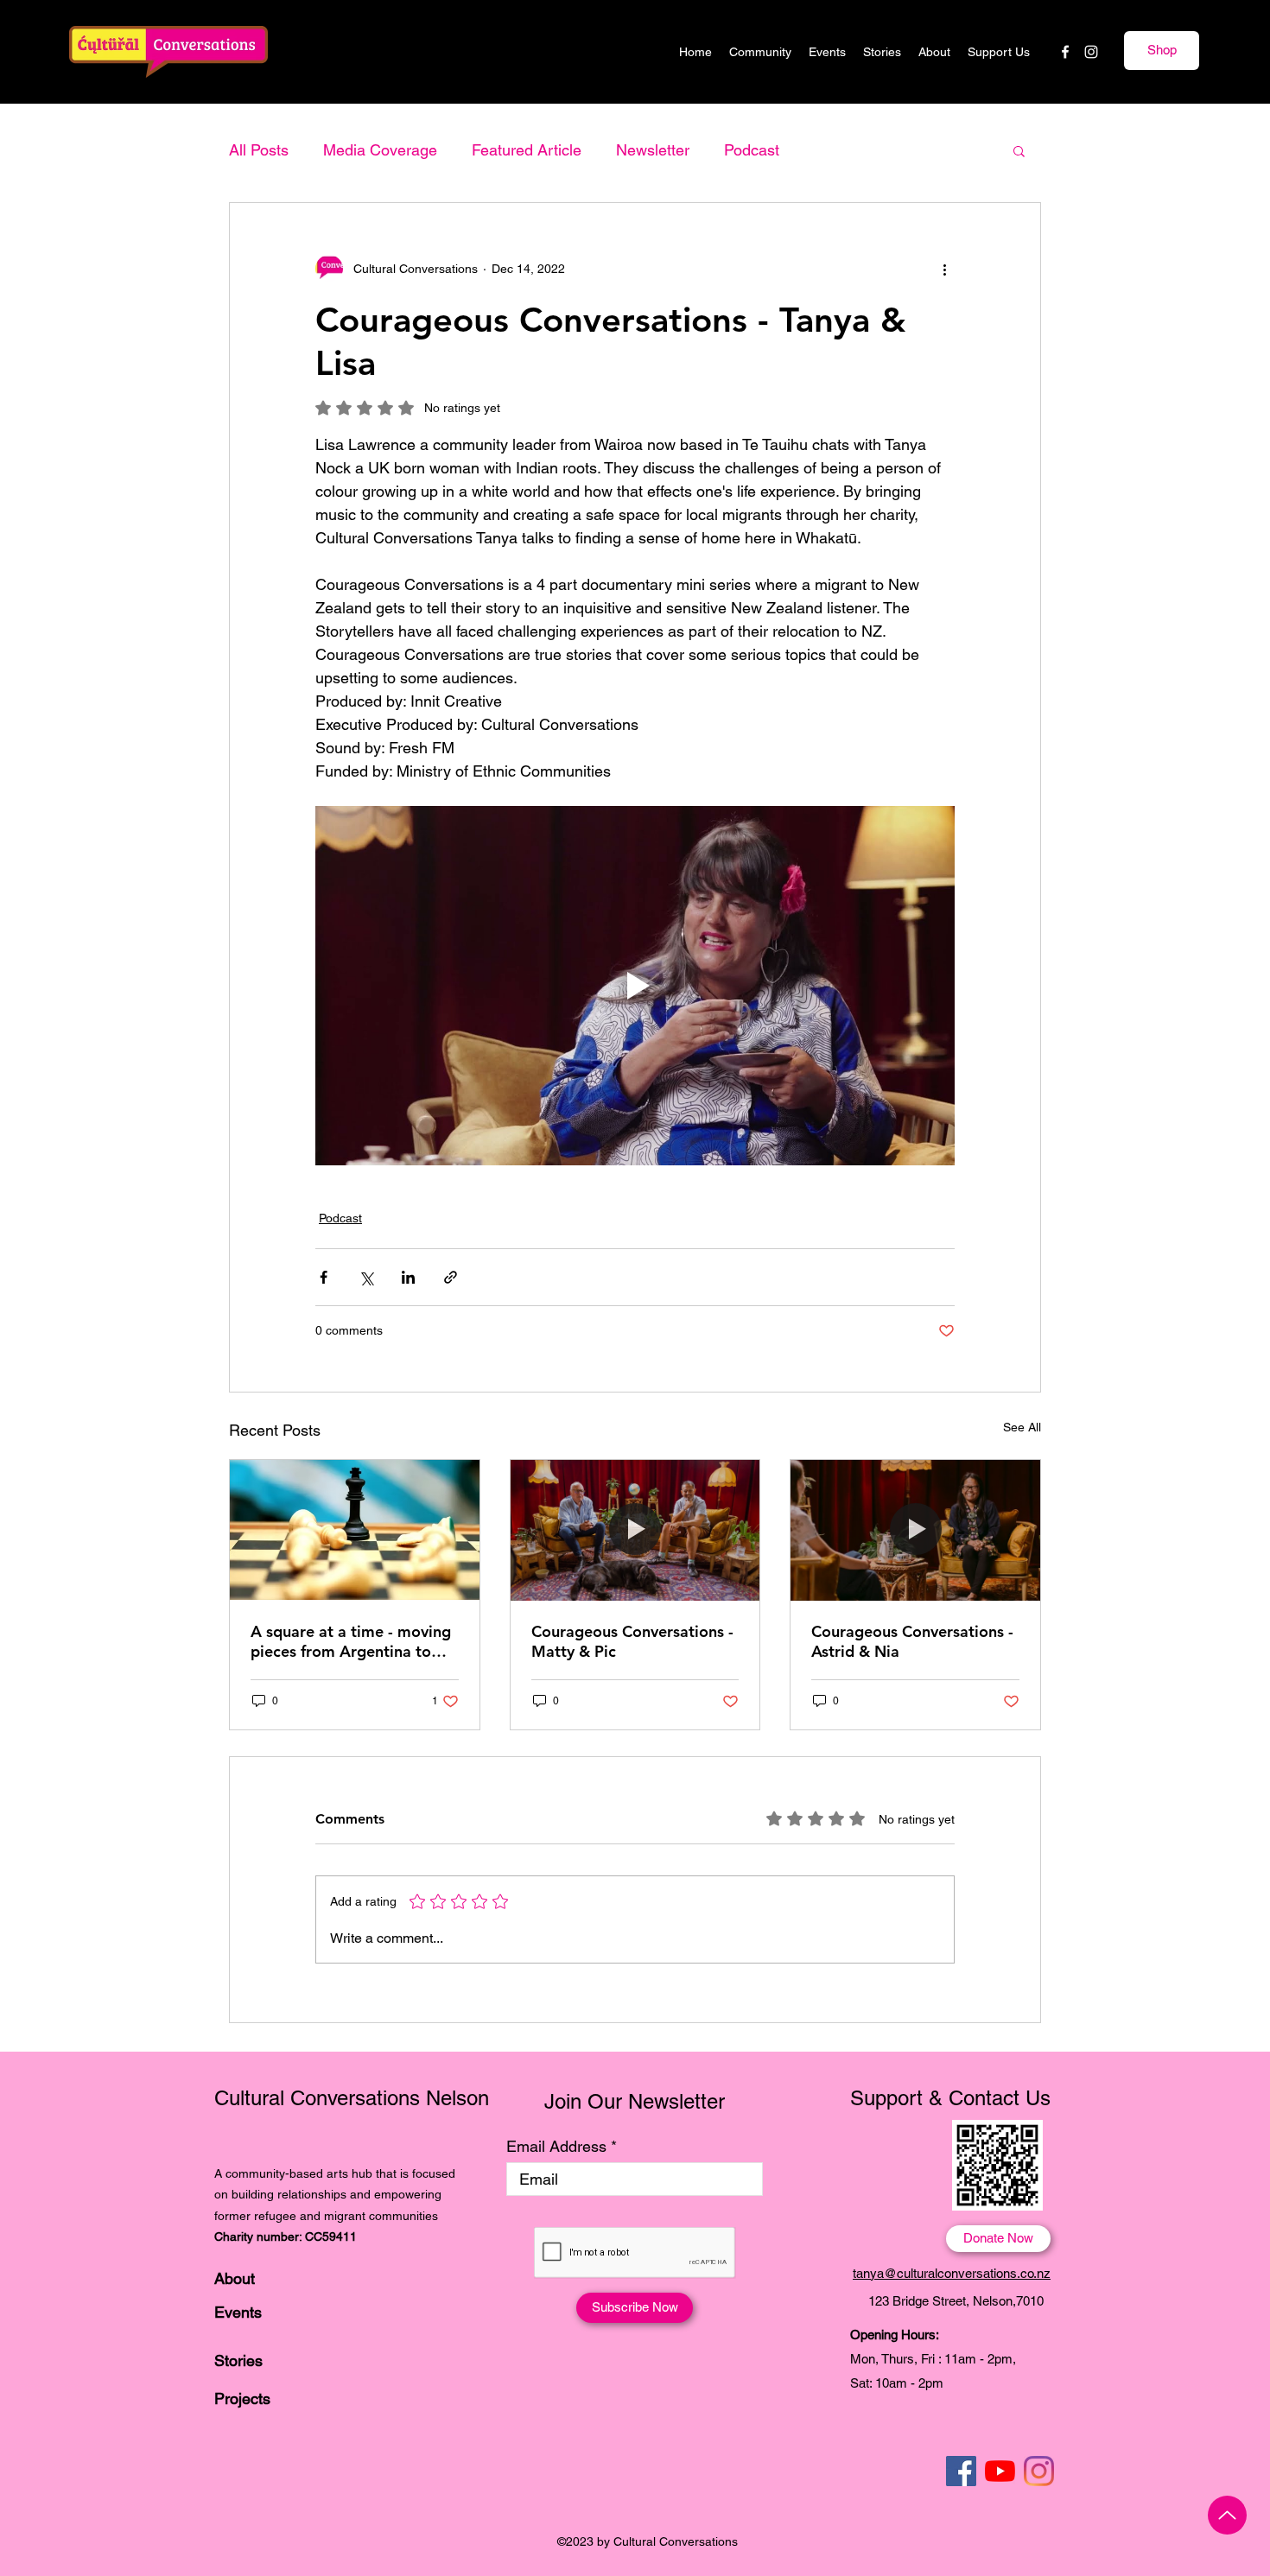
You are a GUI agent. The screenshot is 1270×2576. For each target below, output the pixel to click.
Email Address (556, 2147)
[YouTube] (1000, 2471)
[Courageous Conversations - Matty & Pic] (635, 1530)
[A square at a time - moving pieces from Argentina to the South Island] (355, 1530)
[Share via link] (451, 1277)
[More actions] (944, 269)
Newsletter (653, 150)
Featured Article (527, 150)
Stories (238, 2360)
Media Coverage (380, 150)
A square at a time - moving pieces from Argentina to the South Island (351, 1641)
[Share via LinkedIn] (408, 1277)
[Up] (1227, 2515)
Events (238, 2312)
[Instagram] (1091, 52)
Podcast (752, 150)
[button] (1019, 150)
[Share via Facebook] (324, 1277)
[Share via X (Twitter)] (366, 1277)
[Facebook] (1065, 52)
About (235, 2278)
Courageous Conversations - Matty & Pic (632, 1641)
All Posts (259, 150)
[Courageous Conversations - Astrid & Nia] (915, 1530)
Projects (242, 2398)
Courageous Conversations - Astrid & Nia (912, 1641)
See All (1022, 1427)
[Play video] (635, 986)
